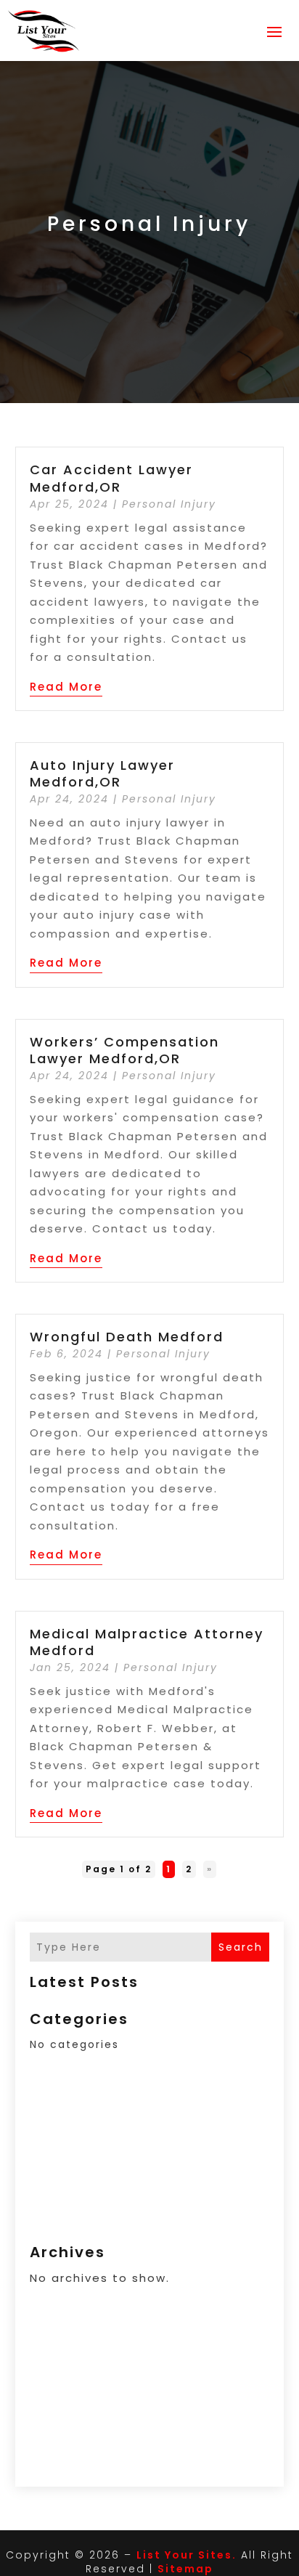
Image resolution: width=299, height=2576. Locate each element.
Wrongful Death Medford (127, 1337)
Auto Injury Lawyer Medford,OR (102, 773)
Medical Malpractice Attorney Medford (147, 1642)
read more (66, 687)
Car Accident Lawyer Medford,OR (111, 478)
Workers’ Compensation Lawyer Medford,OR (124, 1050)
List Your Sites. (187, 2555)
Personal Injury (169, 504)
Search (241, 1947)
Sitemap (185, 2569)
